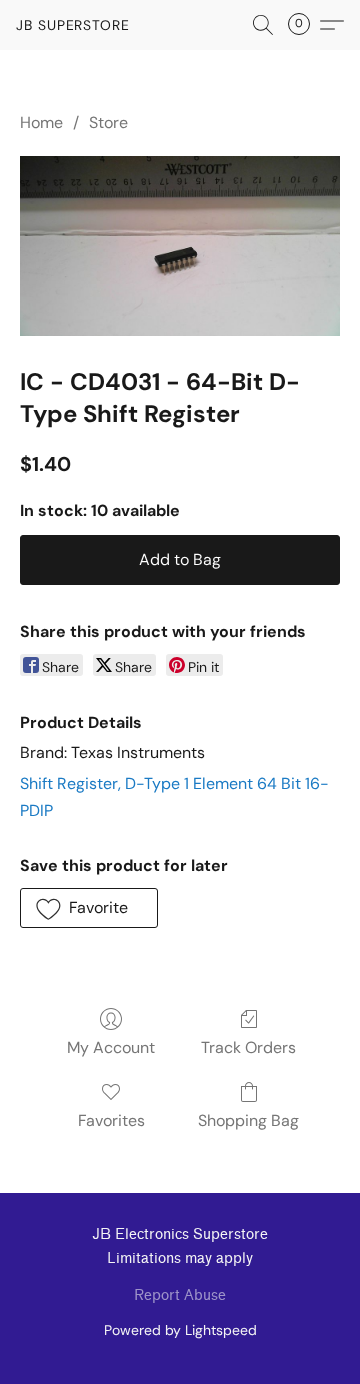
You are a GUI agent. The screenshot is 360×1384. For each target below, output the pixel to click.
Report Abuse (180, 1295)
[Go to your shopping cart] (305, 25)
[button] (73, 25)
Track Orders (248, 1047)
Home (41, 122)
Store (108, 122)
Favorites (111, 1120)
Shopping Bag (248, 1120)
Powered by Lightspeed (180, 1330)
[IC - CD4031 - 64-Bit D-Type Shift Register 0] (180, 246)
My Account (111, 1047)
